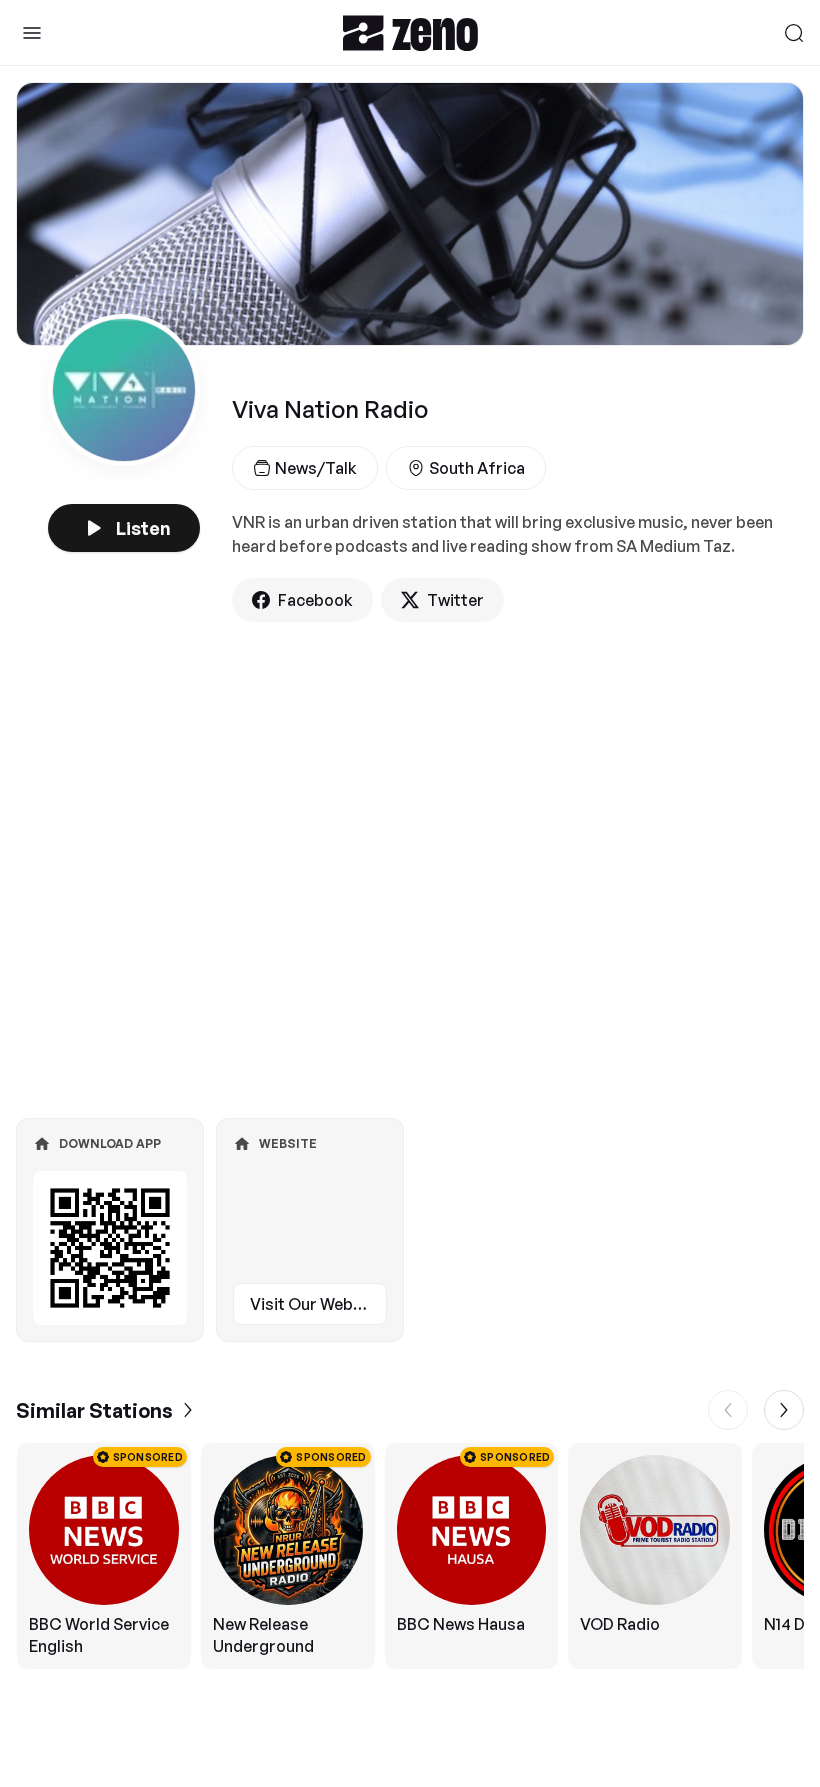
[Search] (794, 33)
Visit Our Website (316, 1304)
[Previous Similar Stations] (728, 1410)
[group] (410, 1556)
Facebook (315, 600)
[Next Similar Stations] (784, 1410)
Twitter (455, 600)
